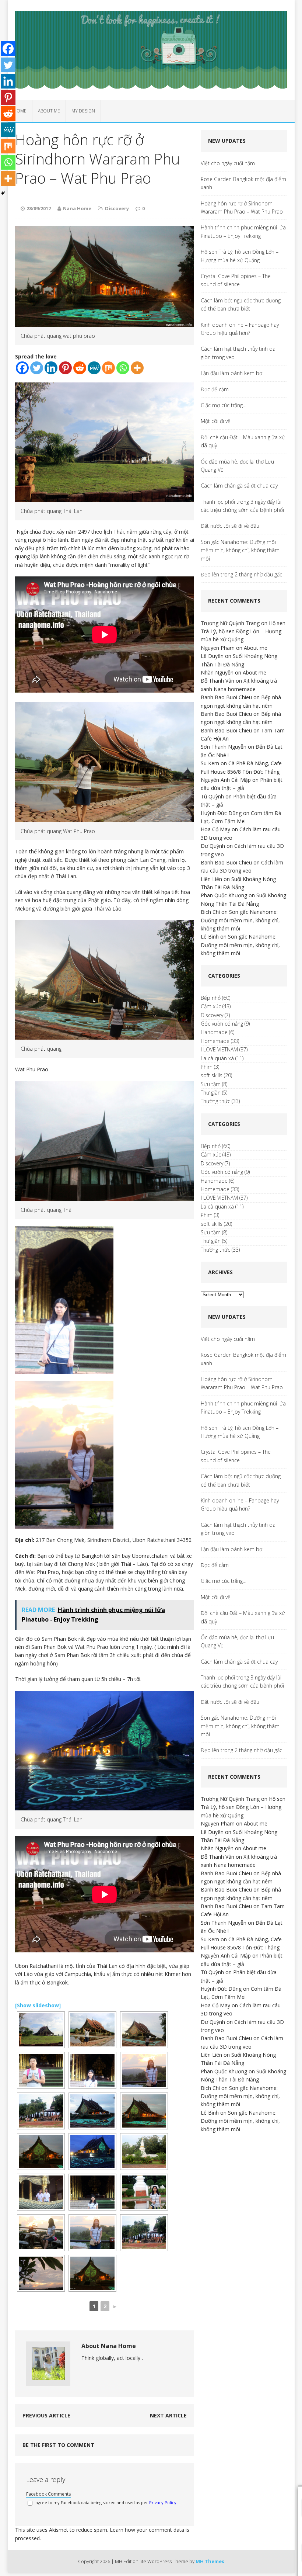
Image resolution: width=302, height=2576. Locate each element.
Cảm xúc (211, 1006)
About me (49, 111)
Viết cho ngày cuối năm (228, 163)
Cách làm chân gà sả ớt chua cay (239, 486)
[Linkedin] (51, 368)
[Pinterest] (65, 368)
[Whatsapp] (123, 368)
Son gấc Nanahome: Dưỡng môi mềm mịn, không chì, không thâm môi (240, 550)
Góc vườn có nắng (222, 1024)
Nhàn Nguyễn (217, 672)
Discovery (117, 208)
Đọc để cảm (215, 389)
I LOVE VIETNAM (219, 1049)
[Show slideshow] (38, 2005)
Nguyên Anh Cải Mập (226, 780)
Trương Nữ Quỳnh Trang (230, 623)
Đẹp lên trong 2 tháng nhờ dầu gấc (241, 574)
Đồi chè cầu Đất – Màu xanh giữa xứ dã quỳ (243, 441)
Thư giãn (211, 1093)
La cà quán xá (217, 1058)
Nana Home (77, 208)
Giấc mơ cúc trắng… (224, 405)
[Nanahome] (151, 50)
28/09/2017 (39, 208)
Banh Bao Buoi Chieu (226, 697)
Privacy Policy (163, 2502)
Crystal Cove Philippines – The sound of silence (236, 280)
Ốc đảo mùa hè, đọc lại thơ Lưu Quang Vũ (237, 466)
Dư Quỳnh (213, 846)
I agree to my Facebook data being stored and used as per (105, 2502)
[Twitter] (37, 368)
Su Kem (210, 763)
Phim (207, 1067)
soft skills (212, 1075)
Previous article (46, 2415)
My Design (83, 111)
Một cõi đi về (216, 421)
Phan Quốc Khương (224, 895)
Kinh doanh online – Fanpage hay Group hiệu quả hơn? (240, 329)
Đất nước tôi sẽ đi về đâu (230, 526)
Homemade (215, 1041)
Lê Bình (210, 937)
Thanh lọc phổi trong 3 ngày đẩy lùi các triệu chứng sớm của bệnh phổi (242, 506)
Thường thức (215, 1101)
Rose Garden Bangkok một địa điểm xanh (243, 183)
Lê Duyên (212, 656)
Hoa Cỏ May (215, 829)
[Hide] (3, 193)
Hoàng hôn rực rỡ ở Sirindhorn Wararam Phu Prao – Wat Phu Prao (242, 207)
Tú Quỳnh (212, 796)
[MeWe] (94, 368)
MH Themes (210, 2561)
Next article (168, 2415)
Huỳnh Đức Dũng (221, 813)
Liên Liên (211, 879)
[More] (137, 368)
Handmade (214, 1032)
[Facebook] (22, 368)
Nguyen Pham (218, 648)
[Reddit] (80, 368)
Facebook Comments (49, 2494)
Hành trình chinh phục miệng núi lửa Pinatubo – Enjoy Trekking (243, 231)
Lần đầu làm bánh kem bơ (231, 373)
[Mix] (108, 368)
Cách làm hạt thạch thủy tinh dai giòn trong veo (239, 353)
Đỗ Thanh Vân (217, 681)
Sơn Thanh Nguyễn (224, 747)
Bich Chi (210, 912)
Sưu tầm (211, 1084)
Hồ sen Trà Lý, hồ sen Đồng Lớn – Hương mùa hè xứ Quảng (240, 256)
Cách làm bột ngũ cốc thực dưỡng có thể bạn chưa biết (241, 304)
